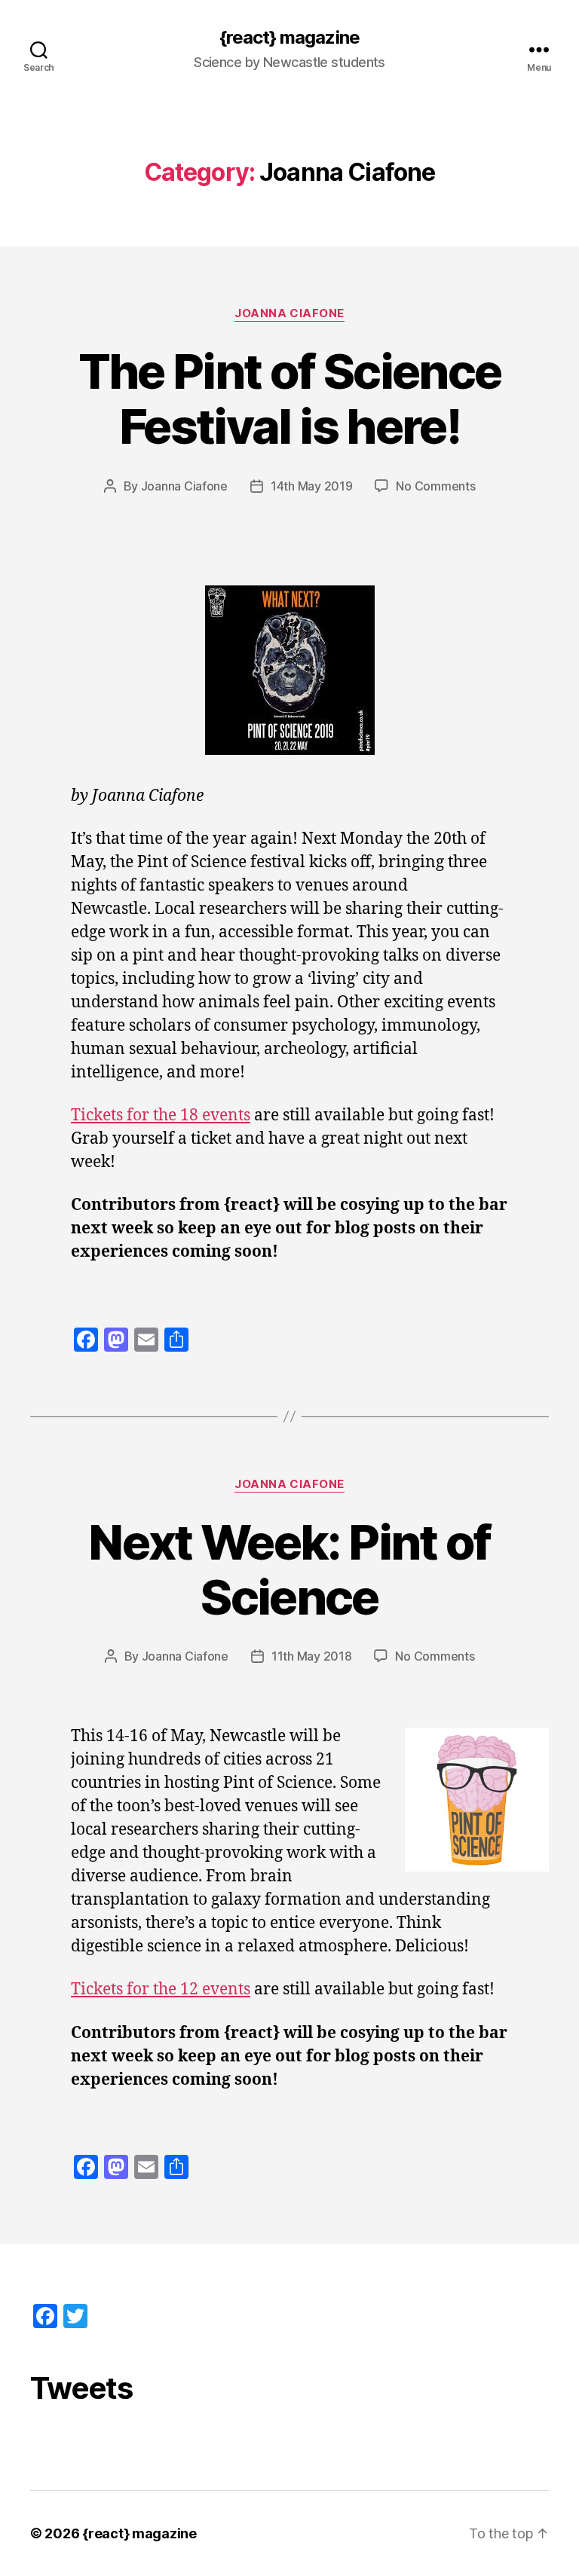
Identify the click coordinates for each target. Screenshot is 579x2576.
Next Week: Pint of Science (289, 1569)
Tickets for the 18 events (161, 1115)
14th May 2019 (312, 486)
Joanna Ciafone (289, 313)
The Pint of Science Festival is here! (289, 399)
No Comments (435, 486)
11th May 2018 (312, 1656)
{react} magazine (289, 38)
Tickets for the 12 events (161, 1989)
